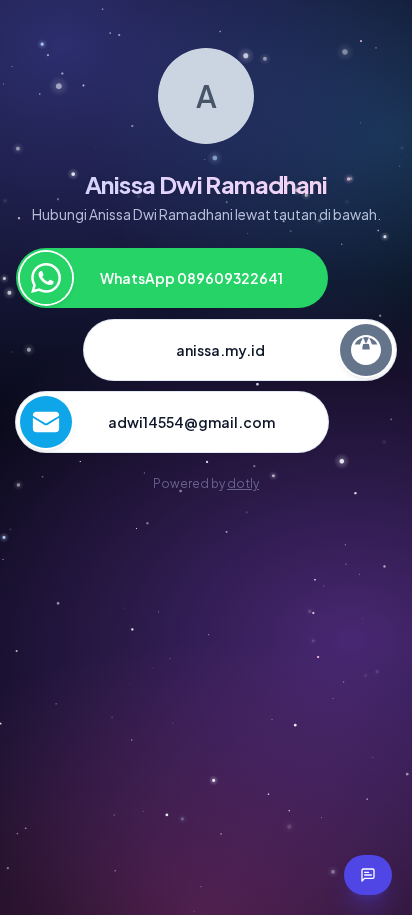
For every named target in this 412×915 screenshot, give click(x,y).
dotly (243, 483)
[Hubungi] (368, 875)
